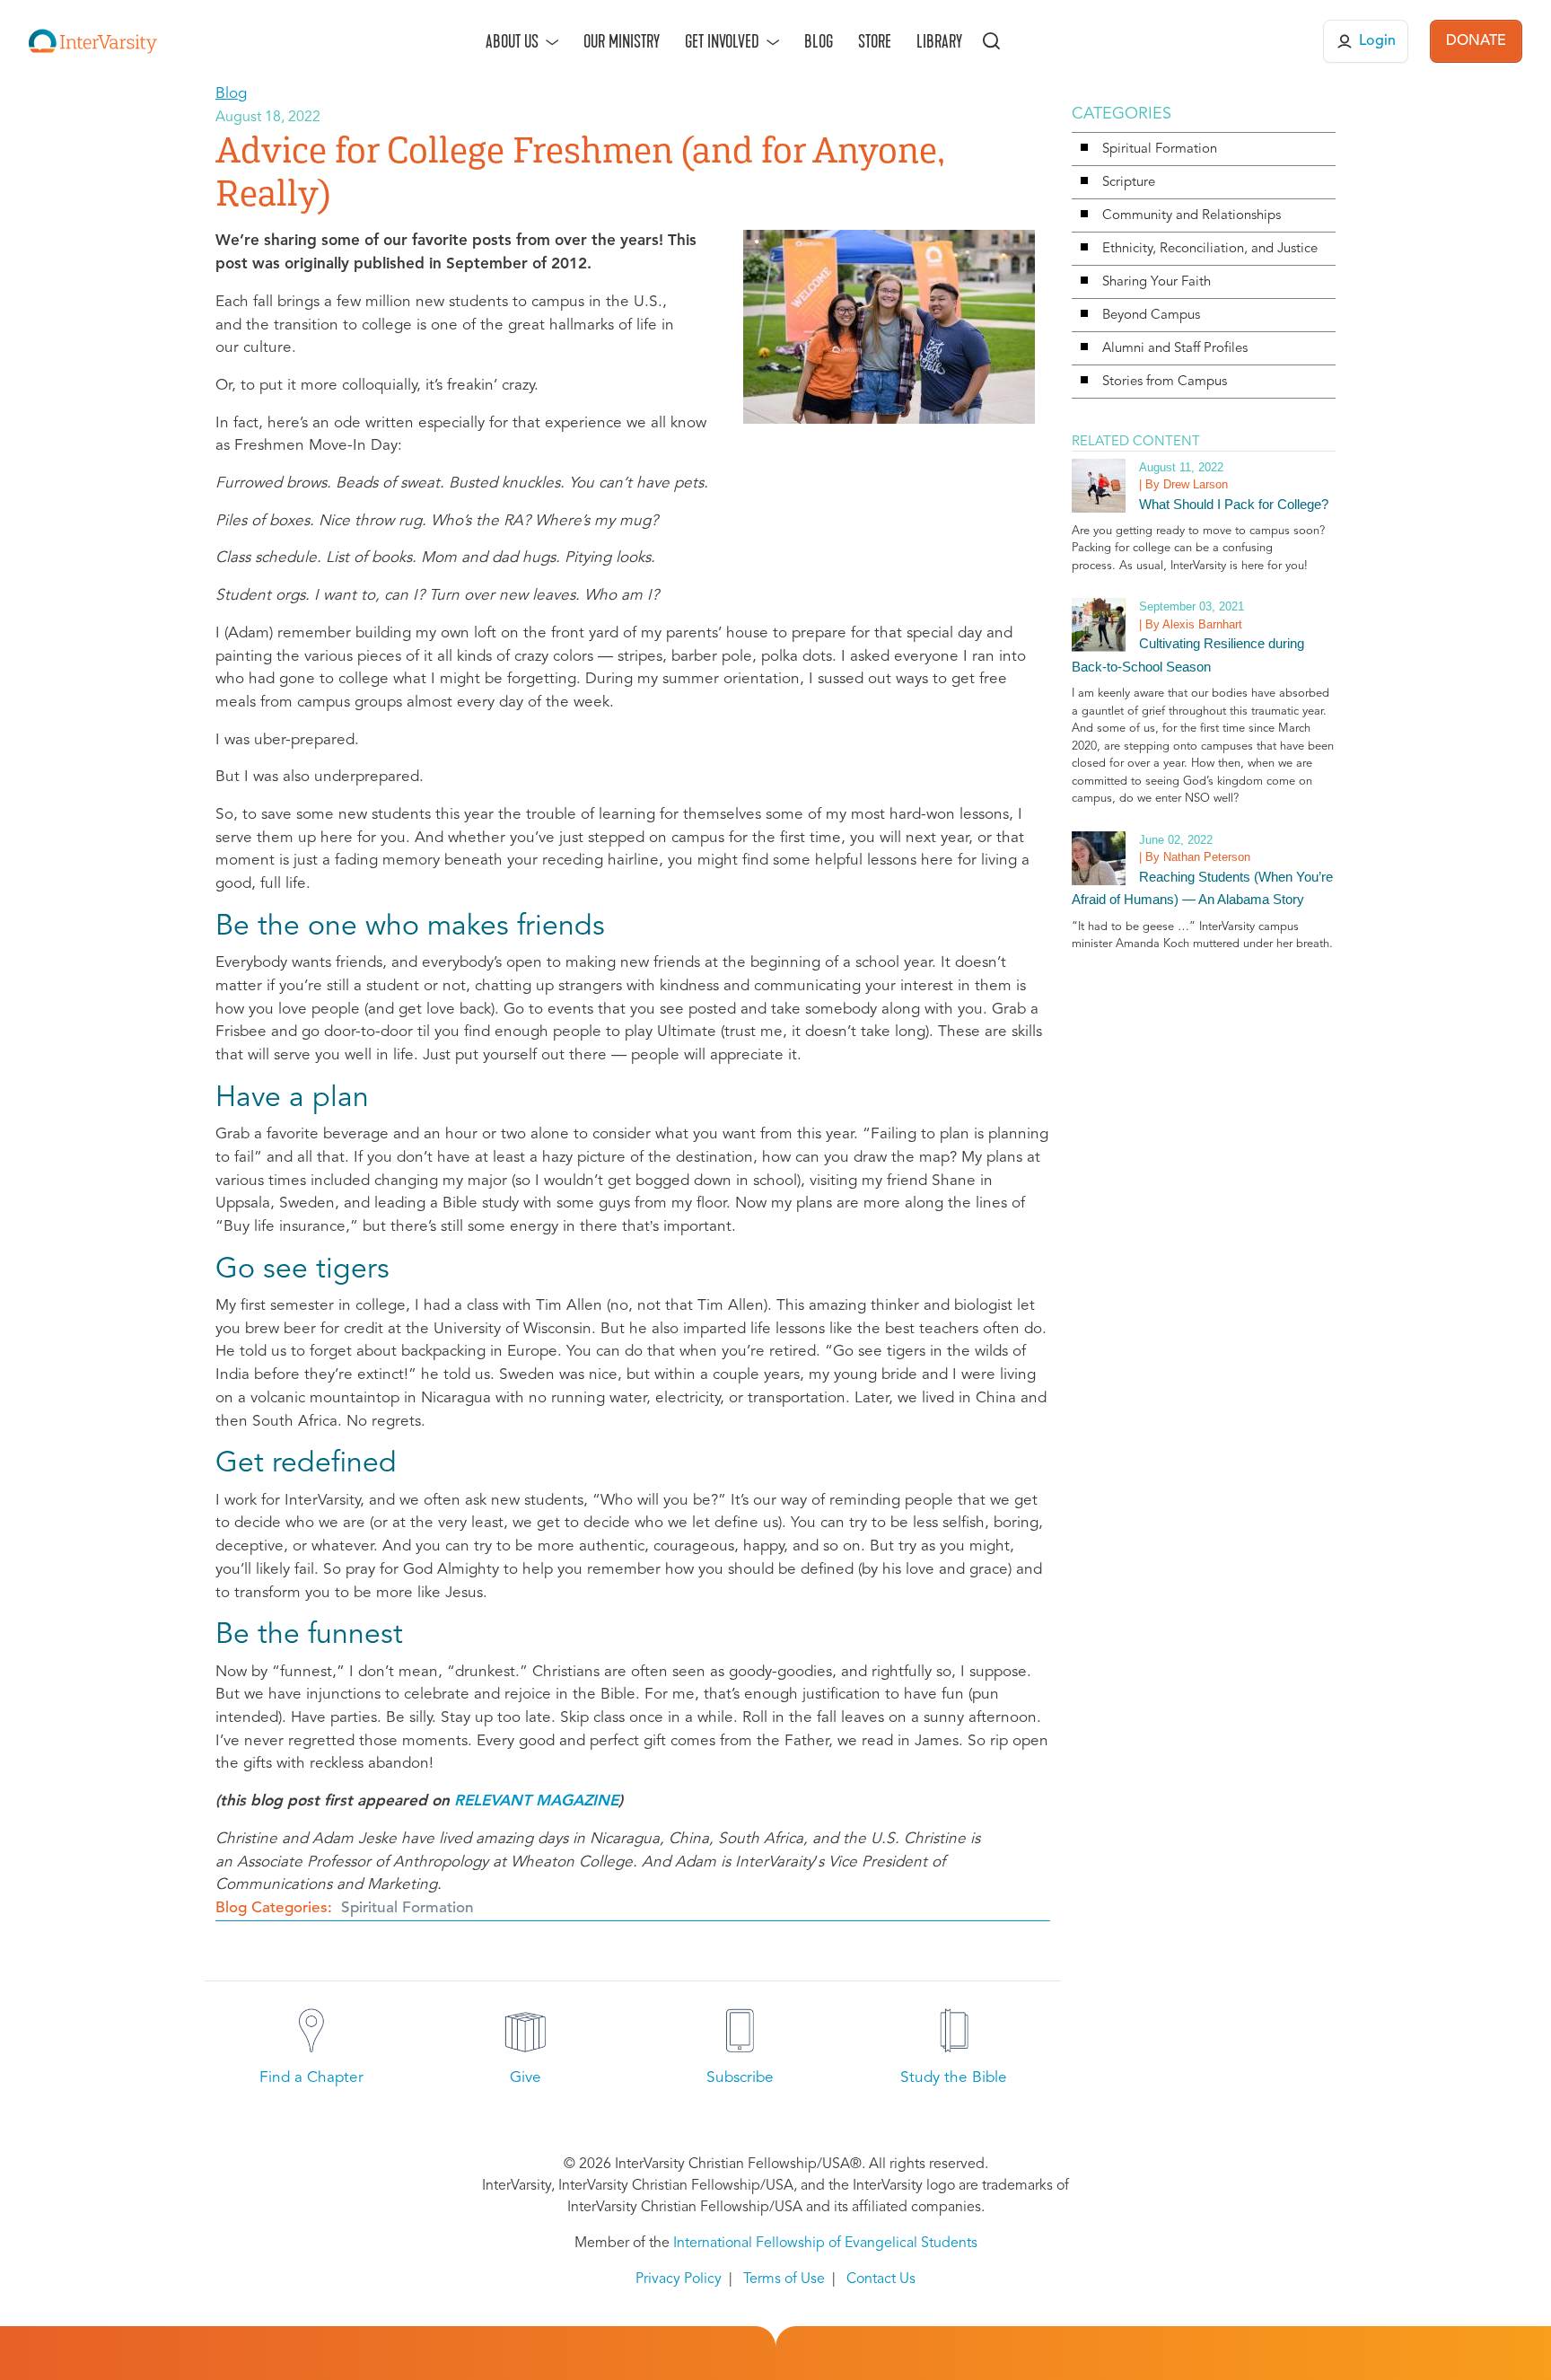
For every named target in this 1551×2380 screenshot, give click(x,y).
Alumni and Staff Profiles (1175, 349)
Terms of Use (784, 2279)
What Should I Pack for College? (1234, 504)
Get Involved (722, 41)
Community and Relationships (1192, 216)
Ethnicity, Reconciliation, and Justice (1210, 249)
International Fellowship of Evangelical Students (825, 2244)
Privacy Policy (679, 2279)
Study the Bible (954, 2078)
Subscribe (740, 2078)
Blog (819, 41)
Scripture (1129, 183)
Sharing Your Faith (1157, 282)
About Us (512, 41)
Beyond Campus (1151, 316)
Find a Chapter (311, 2078)
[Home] (93, 41)
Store (875, 41)
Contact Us (881, 2279)
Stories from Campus (1165, 382)
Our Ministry (622, 41)
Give (526, 2078)
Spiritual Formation (407, 1908)
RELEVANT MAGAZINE (536, 1801)
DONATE (1476, 41)
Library (939, 41)
